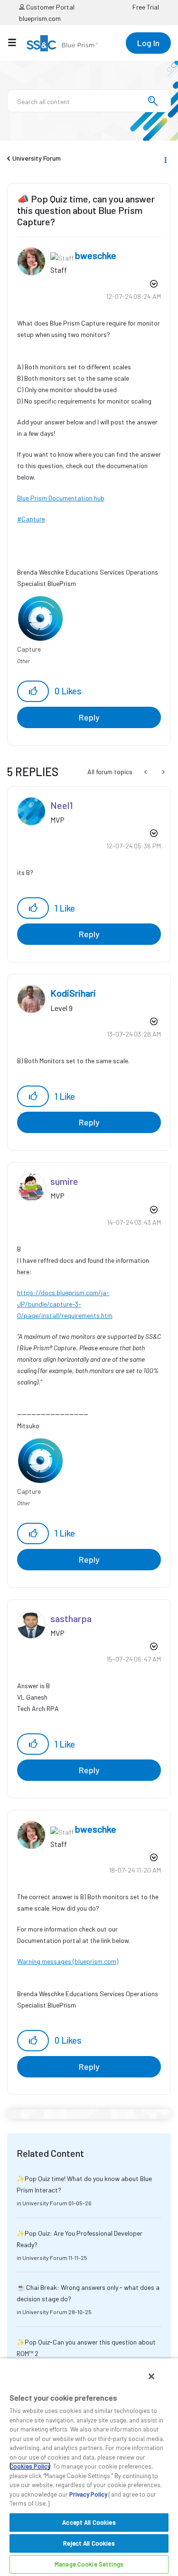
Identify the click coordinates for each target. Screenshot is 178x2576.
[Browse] (17, 42)
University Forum (37, 158)
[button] (33, 691)
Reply (89, 717)
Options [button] (165, 159)
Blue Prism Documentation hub (61, 498)
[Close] (151, 2376)
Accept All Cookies (89, 2522)
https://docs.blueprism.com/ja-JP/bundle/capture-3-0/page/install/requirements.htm (65, 1304)
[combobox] (89, 101)
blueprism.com (40, 18)
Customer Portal (50, 7)
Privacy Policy (88, 2494)
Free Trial (146, 7)
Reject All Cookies (89, 2543)
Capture (33, 519)
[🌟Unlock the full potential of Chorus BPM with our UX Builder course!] (163, 772)
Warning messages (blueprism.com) (68, 1961)
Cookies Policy (30, 2466)
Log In (148, 43)
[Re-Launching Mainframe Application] (146, 772)
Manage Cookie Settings (89, 2564)
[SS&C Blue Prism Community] (62, 43)
